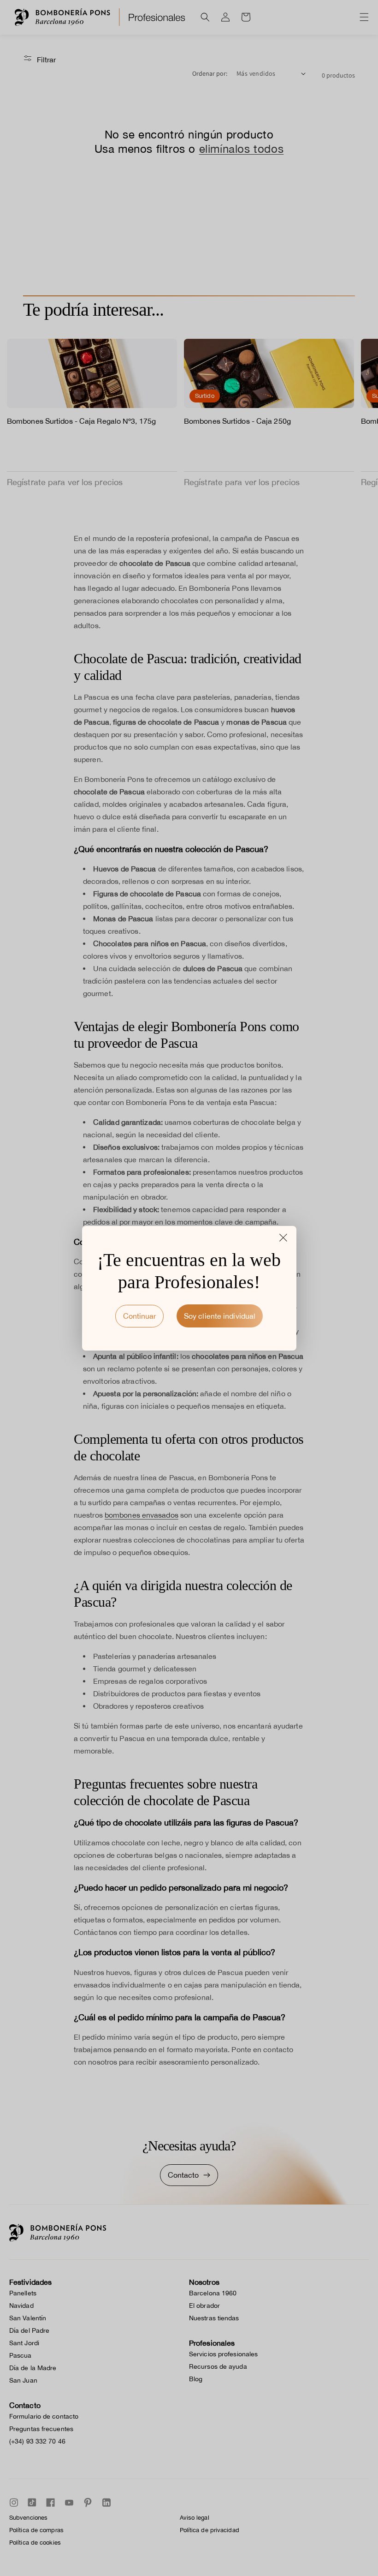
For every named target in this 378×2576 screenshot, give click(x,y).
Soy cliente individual (220, 1316)
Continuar (139, 1316)
